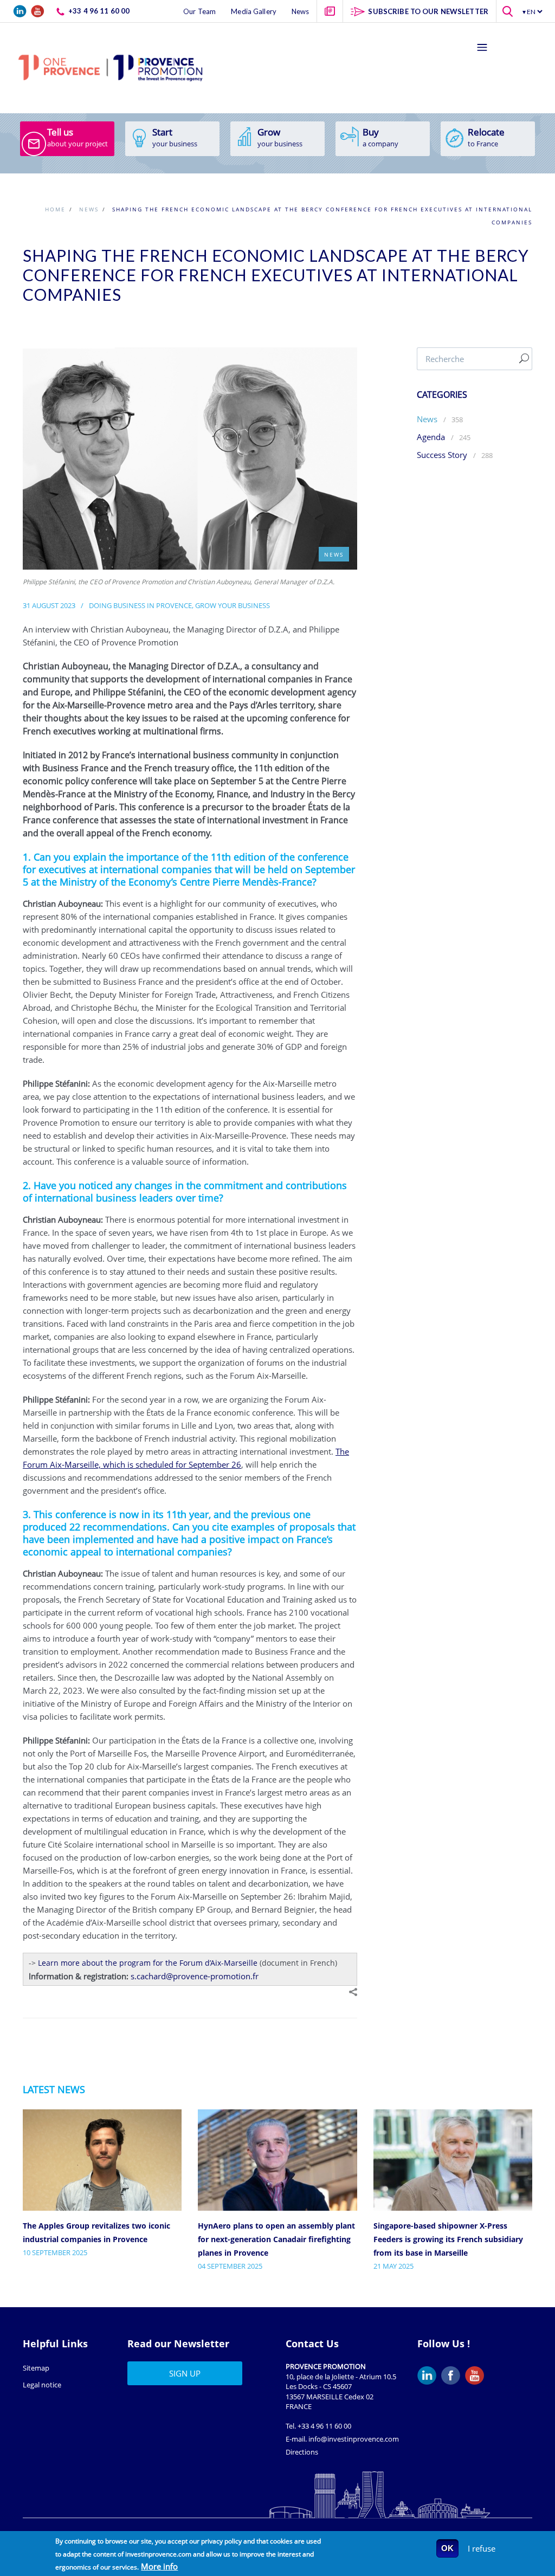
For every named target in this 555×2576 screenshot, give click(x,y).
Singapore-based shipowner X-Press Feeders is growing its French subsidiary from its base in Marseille (448, 2239)
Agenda (432, 437)
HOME (55, 209)
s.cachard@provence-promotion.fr (195, 1976)
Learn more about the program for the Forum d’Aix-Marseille (148, 1963)
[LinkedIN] (429, 2375)
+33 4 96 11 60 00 (324, 2426)
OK (447, 2548)
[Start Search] (524, 359)
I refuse (482, 2548)
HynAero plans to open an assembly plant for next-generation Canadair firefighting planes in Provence (276, 2239)
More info (159, 2566)
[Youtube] (477, 2375)
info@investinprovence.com (354, 2439)
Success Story (442, 455)
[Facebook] (453, 2375)
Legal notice (42, 2385)
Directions (302, 2452)
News (427, 419)
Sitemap (36, 2368)
